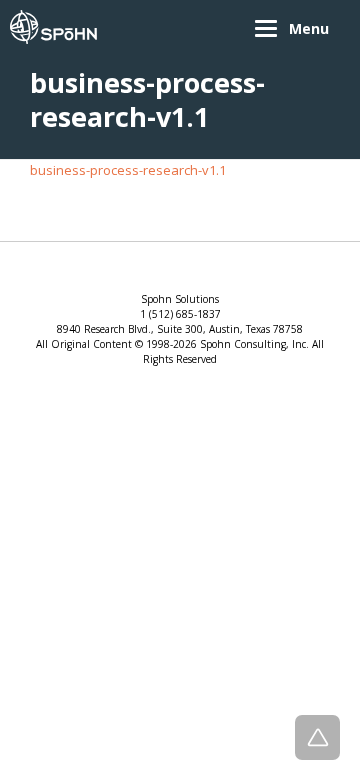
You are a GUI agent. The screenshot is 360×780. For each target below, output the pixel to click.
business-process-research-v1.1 (128, 170)
